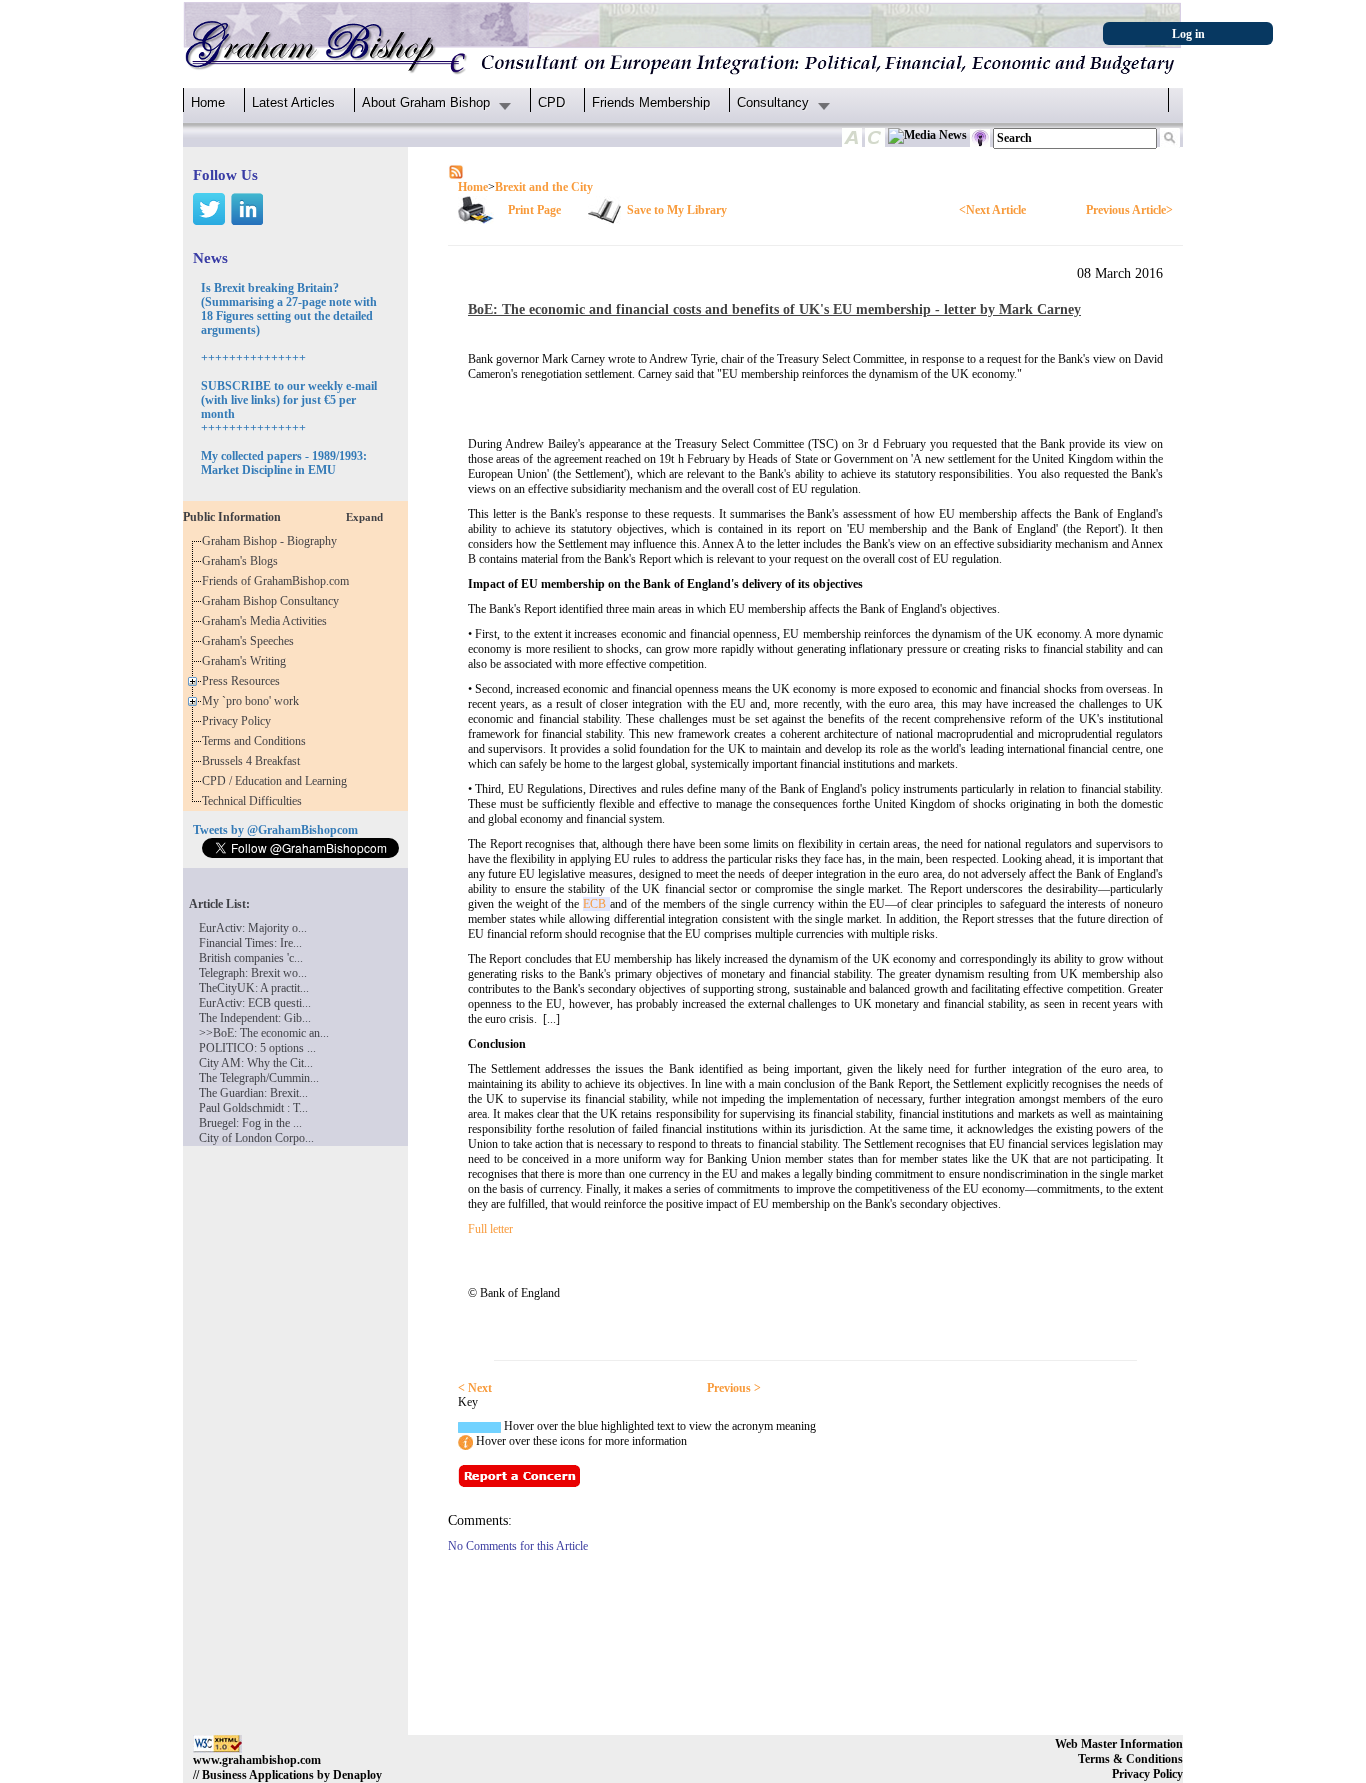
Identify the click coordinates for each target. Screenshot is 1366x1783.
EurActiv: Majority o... (253, 928)
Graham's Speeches (251, 641)
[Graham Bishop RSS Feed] (456, 171)
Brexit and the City (544, 187)
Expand (364, 517)
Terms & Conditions (1130, 1759)
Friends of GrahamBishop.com (278, 581)
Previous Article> (1129, 210)
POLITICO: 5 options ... (257, 1048)
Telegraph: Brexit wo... (253, 973)
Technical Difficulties (255, 801)
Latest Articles (293, 102)
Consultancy (773, 102)
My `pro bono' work (253, 701)
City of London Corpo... (256, 1138)
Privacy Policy (239, 721)
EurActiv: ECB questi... (255, 1003)
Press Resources (244, 681)
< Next (475, 1388)
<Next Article (992, 210)
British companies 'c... (251, 958)
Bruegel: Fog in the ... (250, 1123)
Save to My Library (677, 210)
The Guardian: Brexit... (253, 1093)
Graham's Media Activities (267, 621)
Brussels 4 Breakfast (254, 761)
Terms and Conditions (257, 741)
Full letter (490, 1229)
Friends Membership (651, 102)
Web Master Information (1119, 1744)
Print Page (534, 210)
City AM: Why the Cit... (256, 1063)
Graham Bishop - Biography (272, 541)
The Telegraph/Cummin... (259, 1078)
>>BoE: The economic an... (264, 1033)
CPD (551, 102)
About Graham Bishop (426, 102)
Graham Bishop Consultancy (273, 601)
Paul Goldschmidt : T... (253, 1108)
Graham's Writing (247, 661)
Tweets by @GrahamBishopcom (275, 830)
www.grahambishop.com (257, 1760)
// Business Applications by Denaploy (287, 1775)
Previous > (734, 1388)
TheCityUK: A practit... (254, 988)
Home (208, 102)
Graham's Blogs (243, 561)
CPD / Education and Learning (279, 781)
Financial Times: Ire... (250, 943)
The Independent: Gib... (255, 1018)
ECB (596, 904)
